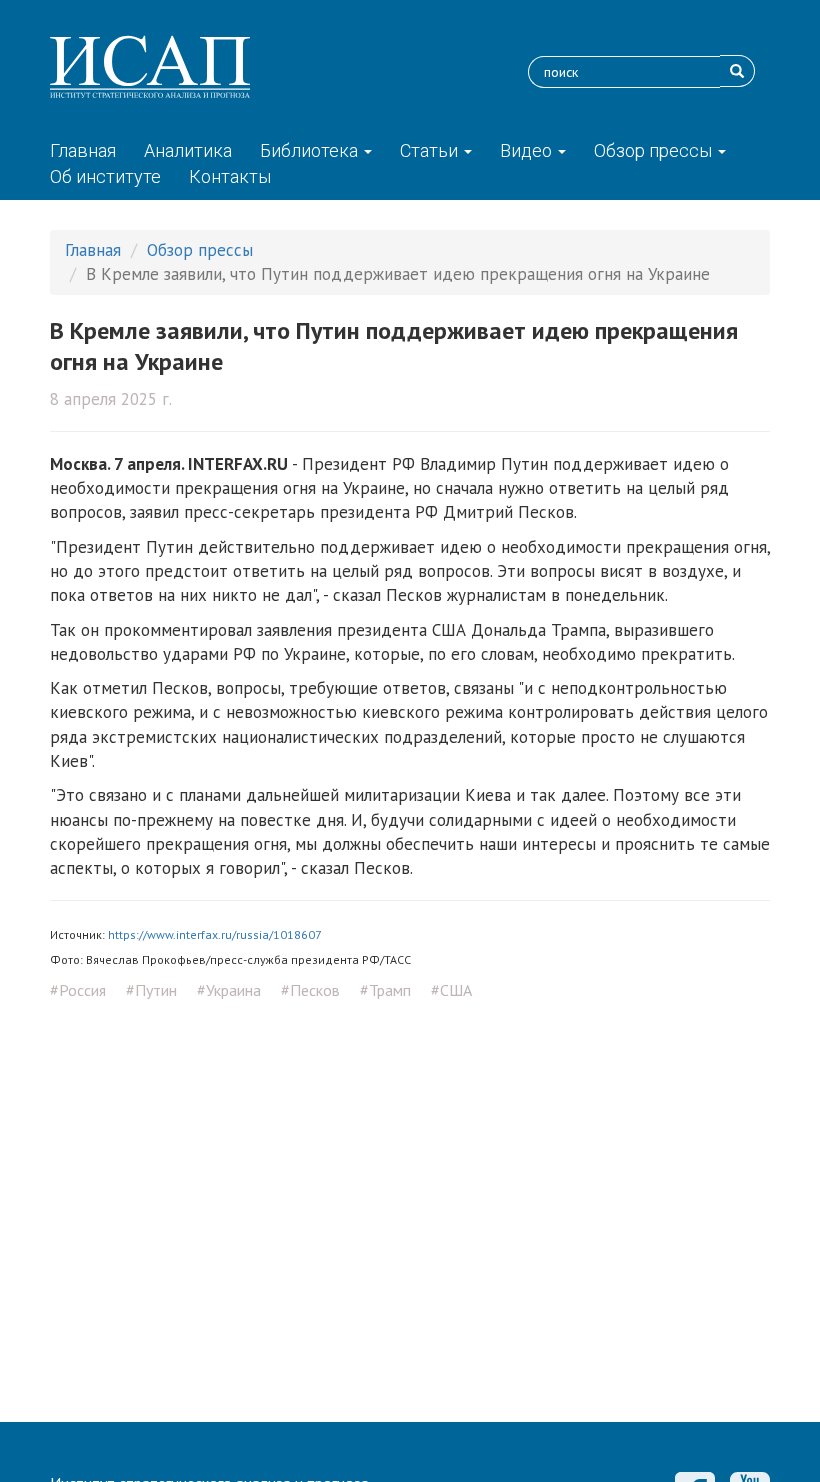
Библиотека (311, 150)
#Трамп (385, 990)
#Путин (151, 990)
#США (451, 990)
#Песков (310, 990)
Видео (528, 150)
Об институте (105, 176)
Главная (83, 150)
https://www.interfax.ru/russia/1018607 (215, 934)
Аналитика (188, 150)
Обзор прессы (655, 150)
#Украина (229, 990)
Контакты (230, 176)
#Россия (78, 990)
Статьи (431, 150)
